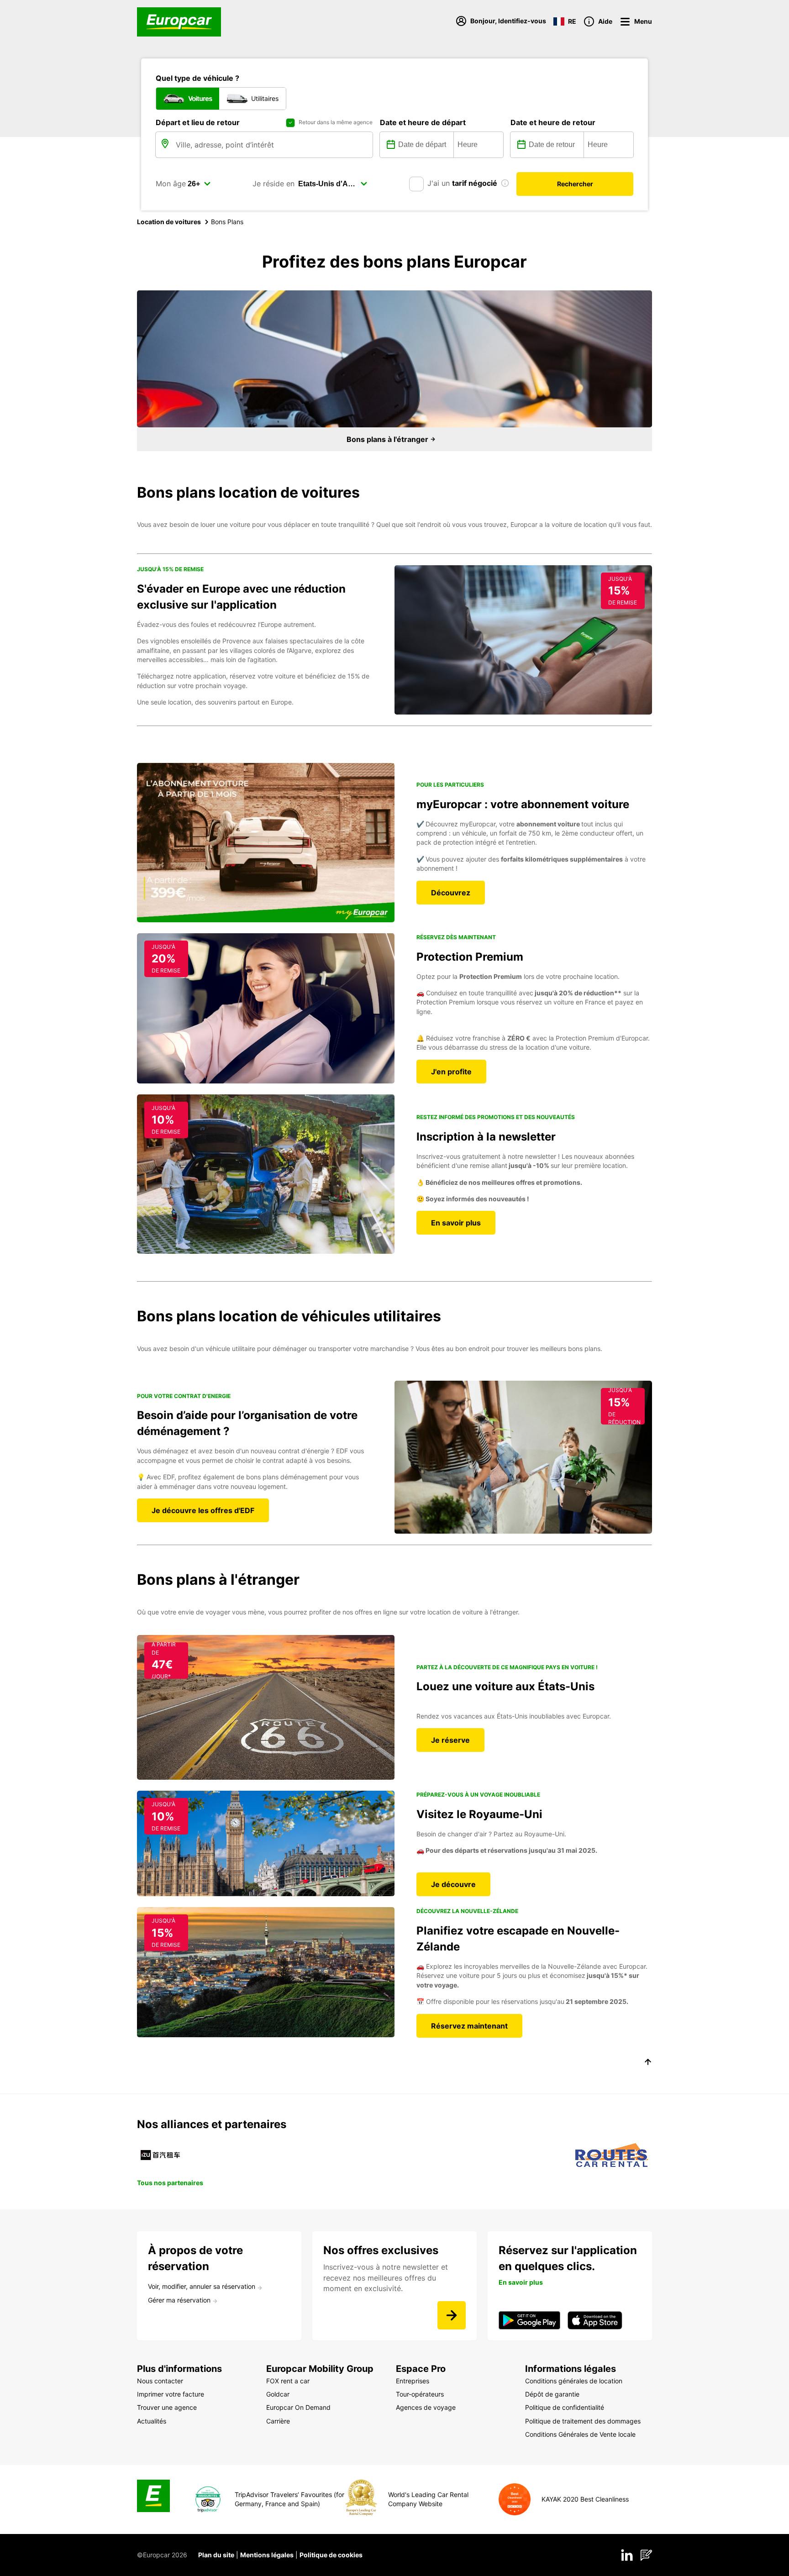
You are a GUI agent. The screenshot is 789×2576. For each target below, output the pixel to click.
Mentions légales (267, 2555)
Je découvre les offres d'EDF (203, 1510)
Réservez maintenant (469, 2026)
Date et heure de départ (423, 122)
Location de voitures (169, 222)
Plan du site (216, 2555)
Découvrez (451, 893)
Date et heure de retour (553, 122)
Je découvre (453, 1884)
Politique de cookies (331, 2555)
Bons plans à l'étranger (388, 439)
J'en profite (451, 1072)
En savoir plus (456, 1223)
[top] (648, 2063)
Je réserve (450, 1740)
